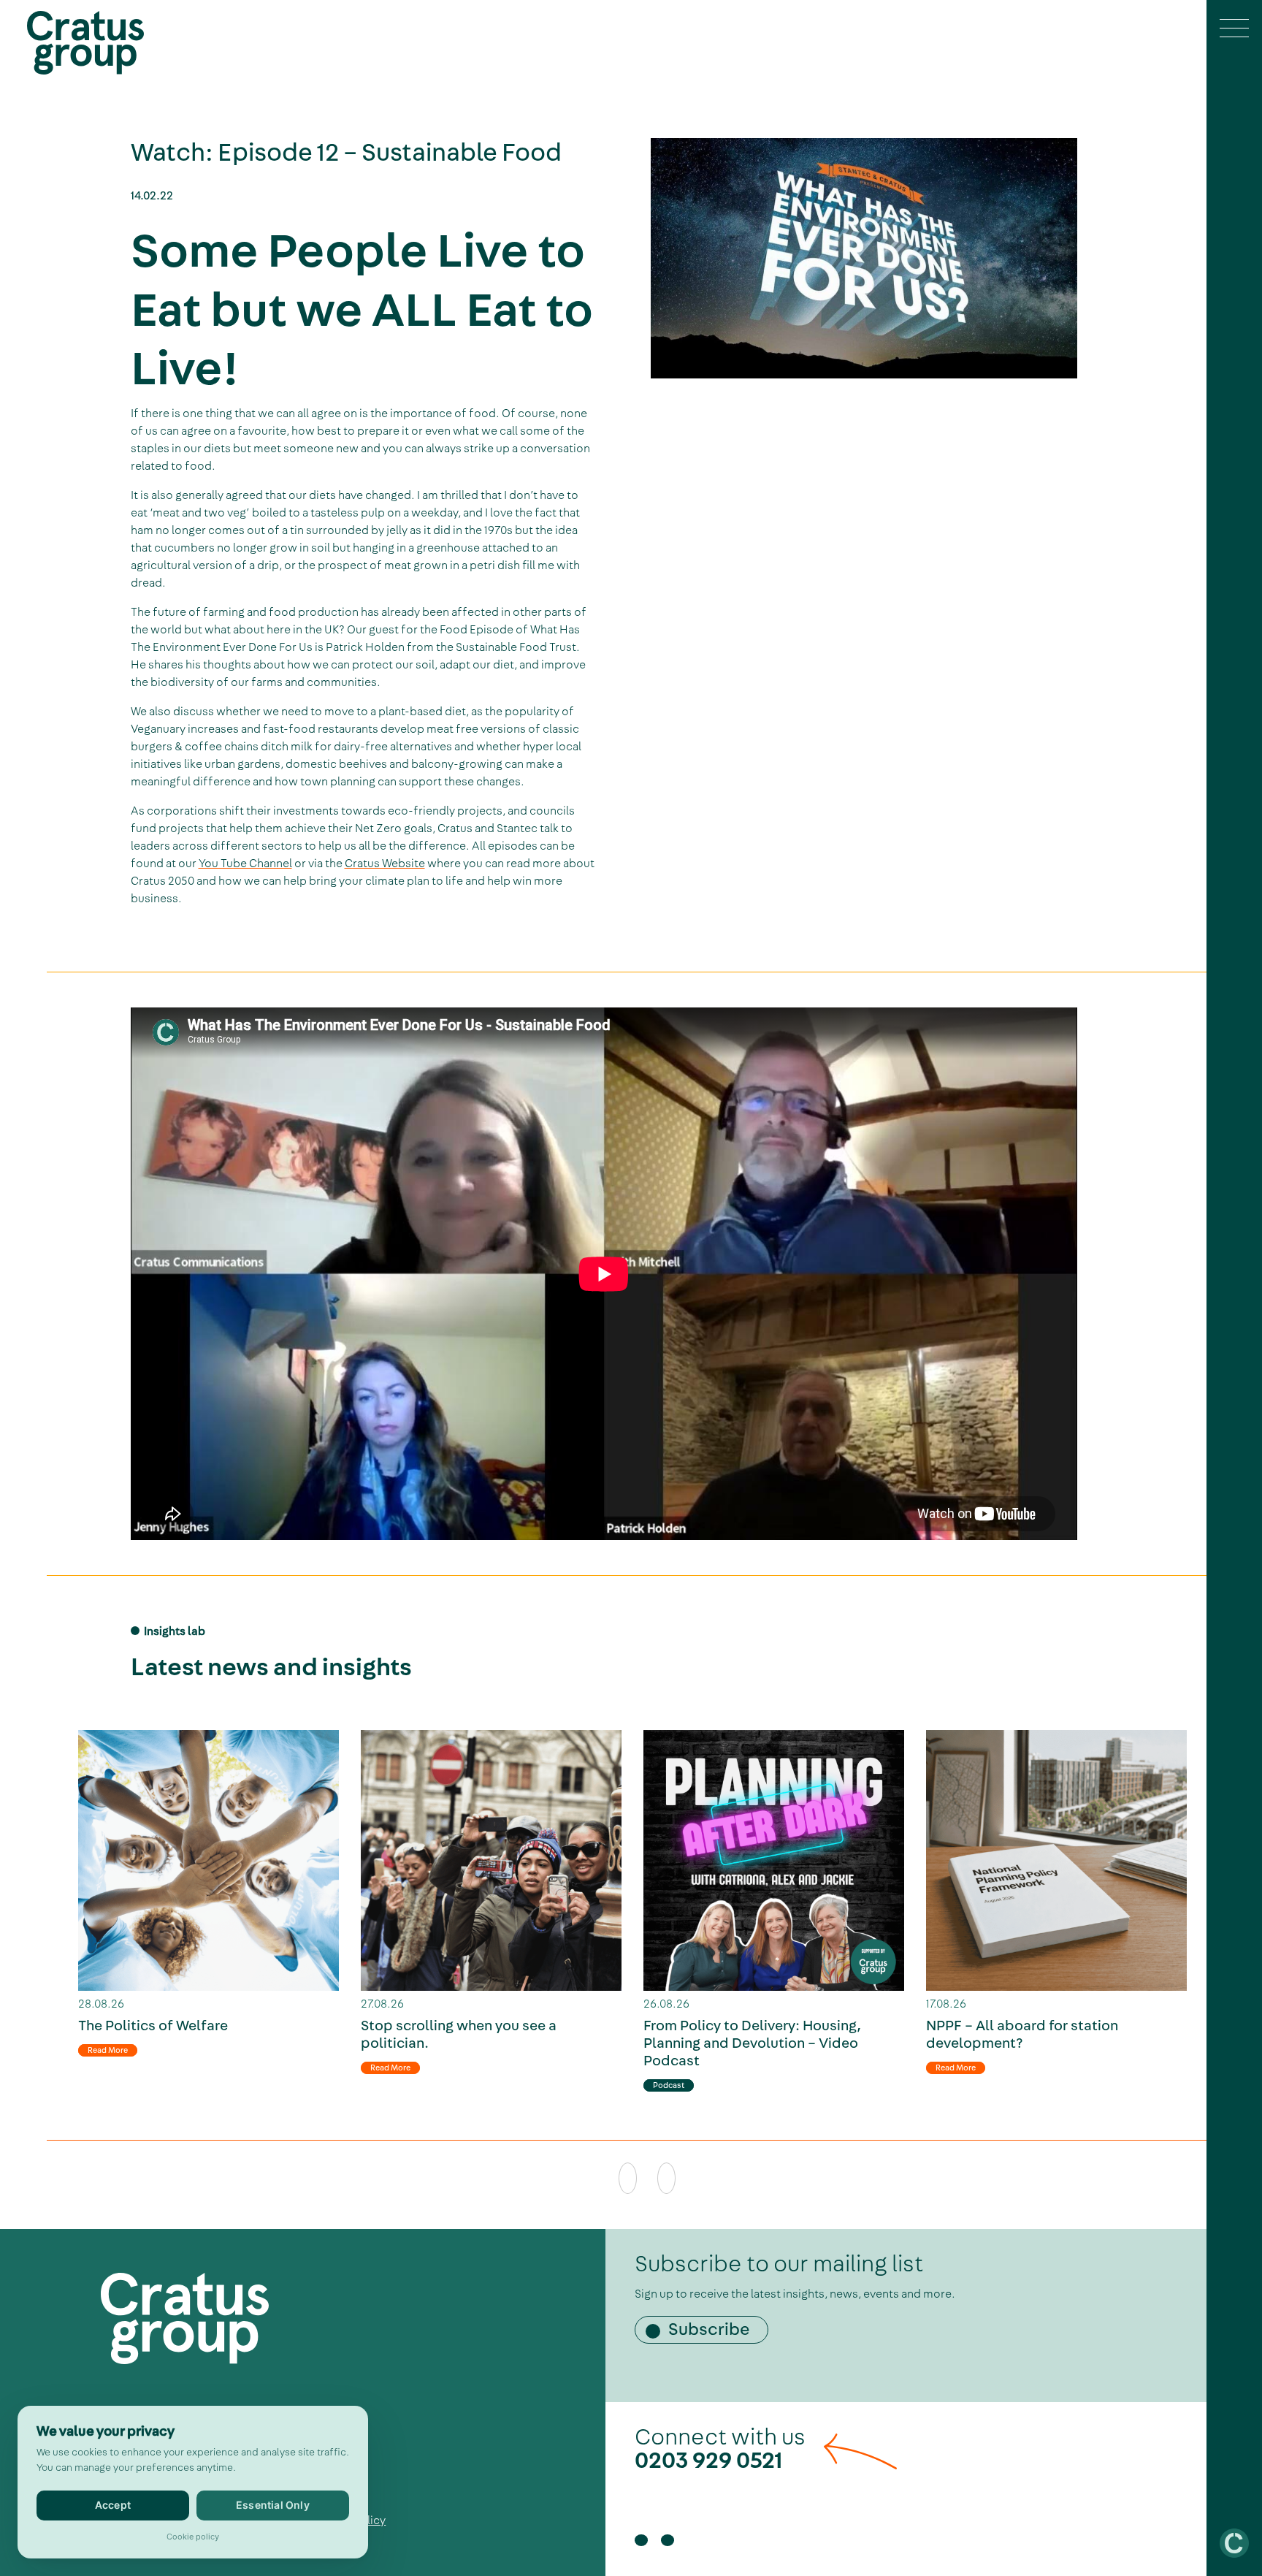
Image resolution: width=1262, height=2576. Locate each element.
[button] (1234, 30)
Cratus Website (385, 864)
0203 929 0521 (709, 2461)
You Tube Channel (245, 864)
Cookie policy (193, 2537)
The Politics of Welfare (153, 2026)
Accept (113, 2505)
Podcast (669, 2085)
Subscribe (709, 2330)
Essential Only (273, 2505)
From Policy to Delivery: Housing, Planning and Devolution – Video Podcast (752, 2043)
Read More (108, 2050)
